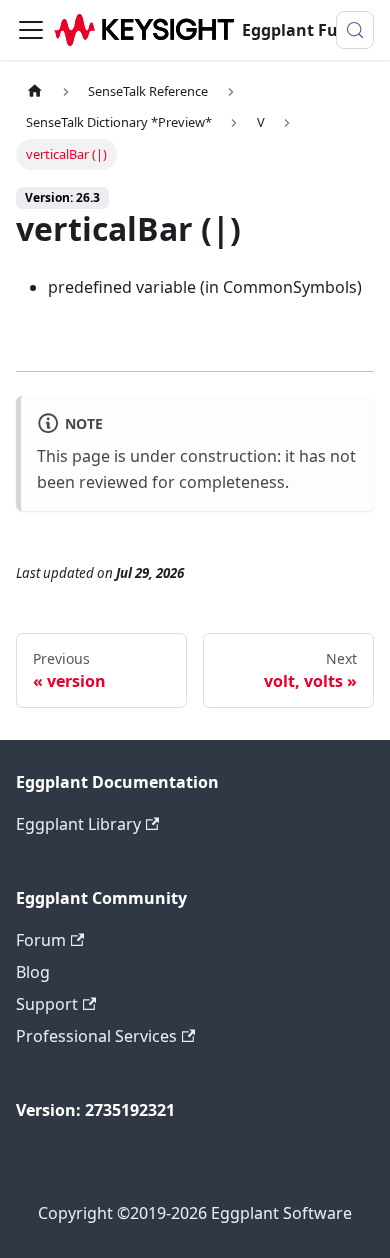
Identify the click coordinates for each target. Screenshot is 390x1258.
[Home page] (35, 91)
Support (47, 1004)
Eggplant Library (78, 824)
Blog (33, 972)
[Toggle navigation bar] (31, 30)
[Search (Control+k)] (355, 30)
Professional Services (96, 1036)
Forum (41, 940)
